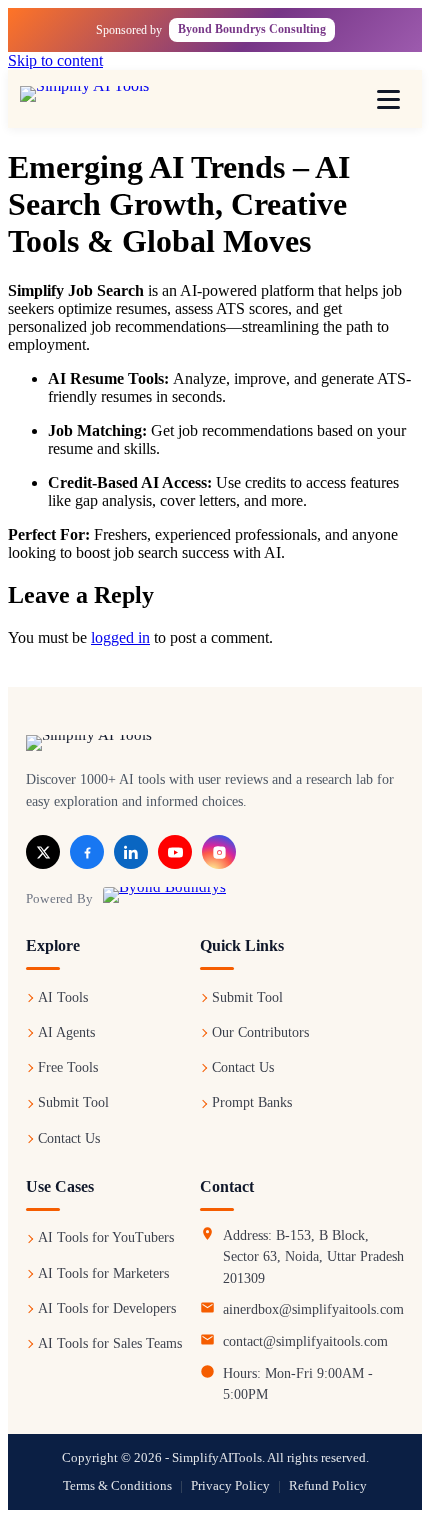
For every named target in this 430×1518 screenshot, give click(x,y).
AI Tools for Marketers (103, 1273)
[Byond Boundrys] (164, 898)
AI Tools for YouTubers (106, 1237)
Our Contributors (260, 1032)
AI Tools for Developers (107, 1308)
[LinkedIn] (131, 852)
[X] (43, 852)
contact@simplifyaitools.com (305, 1341)
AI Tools (63, 997)
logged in (120, 637)
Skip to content (55, 60)
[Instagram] (219, 852)
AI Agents (66, 1032)
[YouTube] (175, 852)
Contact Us (69, 1138)
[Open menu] (388, 99)
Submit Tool (73, 1102)
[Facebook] (87, 852)
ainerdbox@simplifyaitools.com (313, 1309)
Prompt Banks (252, 1102)
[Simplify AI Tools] (105, 99)
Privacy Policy (230, 1486)
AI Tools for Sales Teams (110, 1343)
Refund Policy (328, 1486)
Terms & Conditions (117, 1486)
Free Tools (68, 1067)
